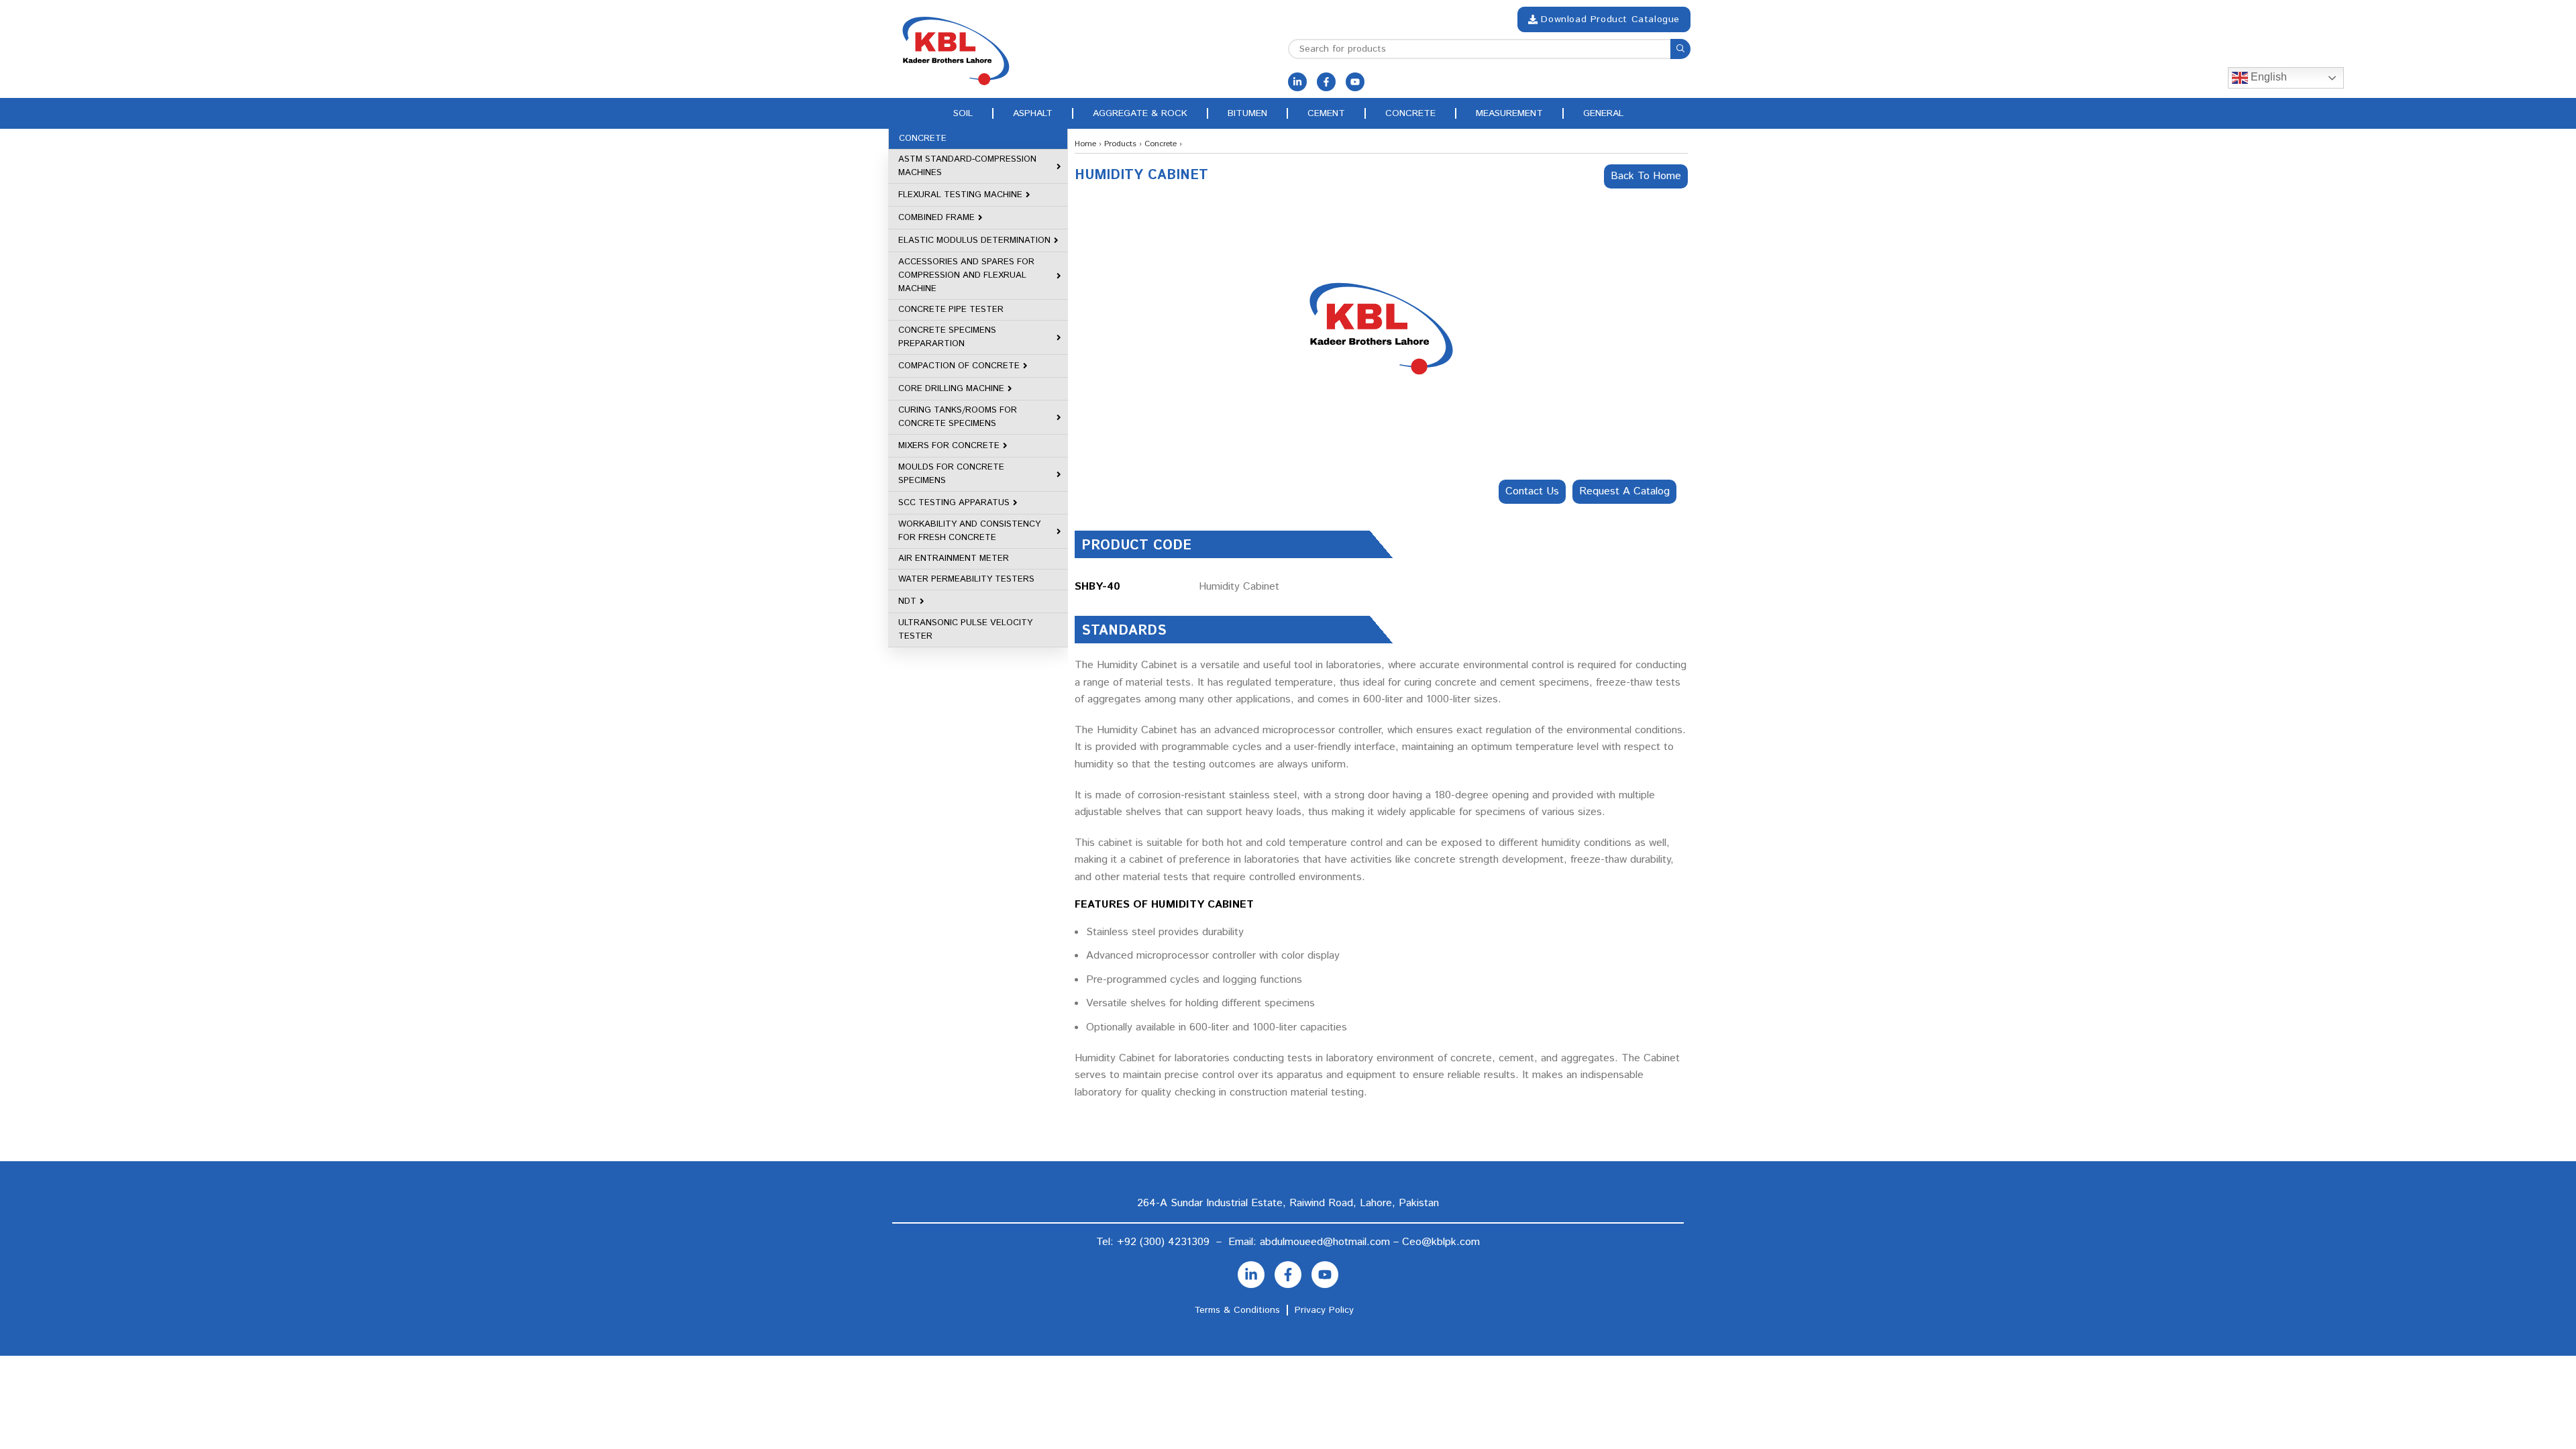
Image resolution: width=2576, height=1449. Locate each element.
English (2267, 77)
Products (1120, 144)
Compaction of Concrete (959, 366)
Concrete (1410, 113)
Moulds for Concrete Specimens (951, 474)
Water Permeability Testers (966, 579)
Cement (1326, 113)
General (1603, 113)
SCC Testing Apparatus (954, 503)
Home (1085, 144)
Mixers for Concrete (949, 446)
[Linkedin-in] (1297, 82)
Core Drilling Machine (951, 389)
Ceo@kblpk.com (1441, 1242)
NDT (907, 601)
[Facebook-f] (1326, 82)
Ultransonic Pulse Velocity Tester (965, 630)
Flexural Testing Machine (960, 195)
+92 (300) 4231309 (1163, 1242)
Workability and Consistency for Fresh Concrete (969, 531)
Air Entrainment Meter (954, 558)
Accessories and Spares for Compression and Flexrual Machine (966, 275)
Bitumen (1247, 113)
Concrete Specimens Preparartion (947, 337)
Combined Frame (936, 218)
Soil (963, 113)
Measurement (1509, 113)
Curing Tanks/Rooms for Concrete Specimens (958, 417)
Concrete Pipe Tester (951, 310)
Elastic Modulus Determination (974, 240)
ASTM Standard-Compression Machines (967, 166)
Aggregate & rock (1140, 113)
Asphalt (1033, 113)
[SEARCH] (1680, 49)
